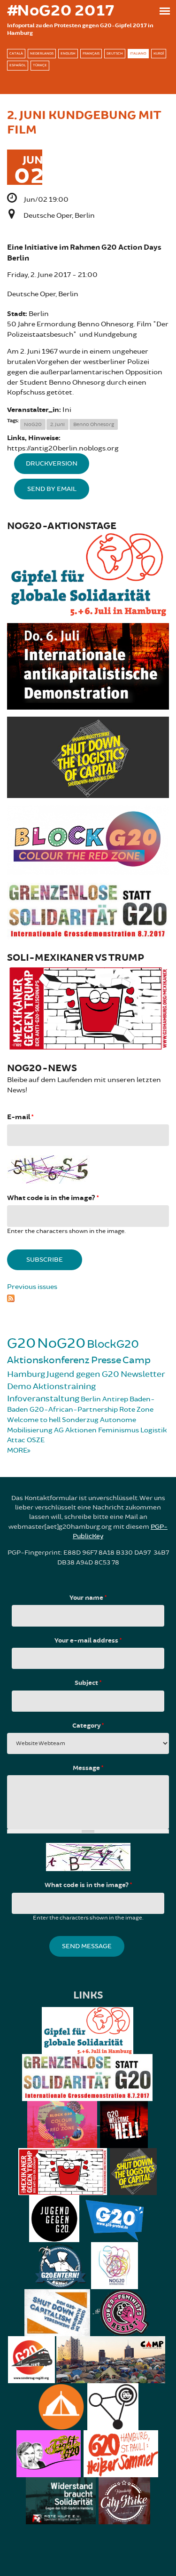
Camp (137, 1360)
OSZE (36, 1440)
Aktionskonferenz (48, 1360)
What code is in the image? (53, 1198)
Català (16, 53)
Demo (19, 1386)
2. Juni (57, 424)
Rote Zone (136, 1410)
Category (88, 1726)
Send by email (52, 489)
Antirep (115, 1399)
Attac (16, 1440)
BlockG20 (113, 1344)
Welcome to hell (34, 1420)
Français (91, 53)
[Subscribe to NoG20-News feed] (88, 1297)
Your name (88, 1598)
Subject (88, 1683)
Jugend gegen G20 (83, 1374)
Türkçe (40, 65)
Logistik (154, 1430)
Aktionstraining (64, 1386)
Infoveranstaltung (43, 1399)
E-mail (20, 1117)
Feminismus (119, 1430)
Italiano (138, 53)
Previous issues (32, 1287)
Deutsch (115, 53)
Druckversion (52, 463)
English (68, 53)
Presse (106, 1360)
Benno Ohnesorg (94, 424)
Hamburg (26, 1374)
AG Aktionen (75, 1430)
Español (18, 65)
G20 (21, 1343)
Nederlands (42, 53)
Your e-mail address (88, 1641)
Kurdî (159, 53)
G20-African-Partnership (74, 1410)
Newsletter (143, 1374)
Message (88, 1768)
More (17, 1450)
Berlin (91, 1399)
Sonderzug (80, 1420)
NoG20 (33, 424)
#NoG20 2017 (61, 11)
